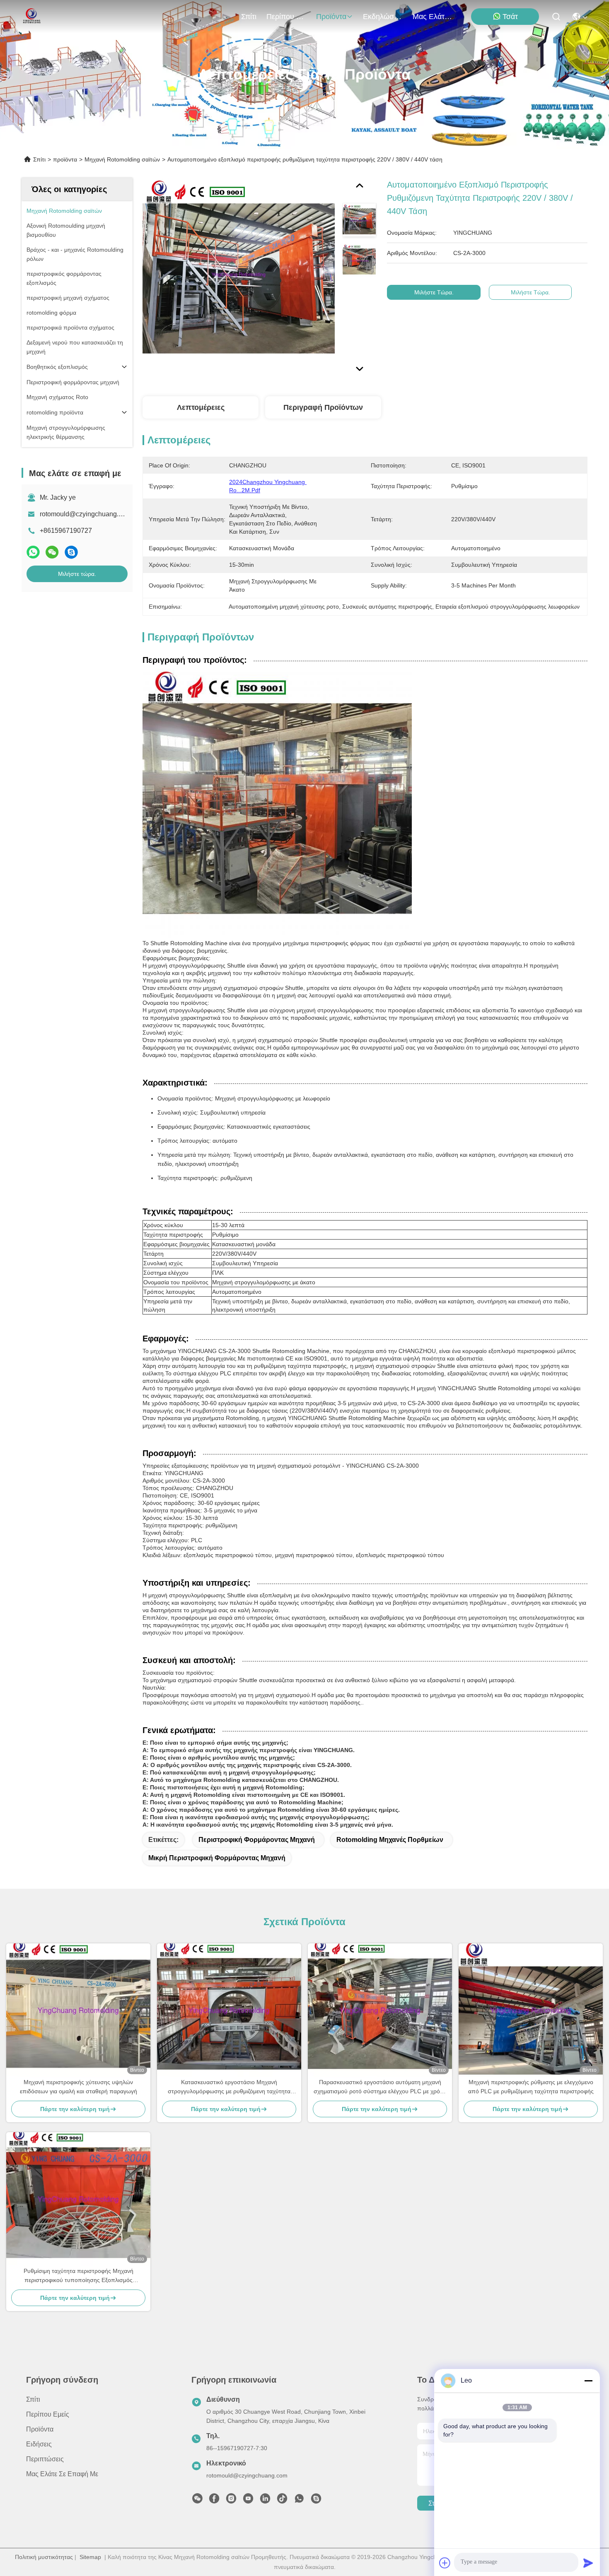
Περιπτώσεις (45, 2459)
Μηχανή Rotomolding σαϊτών (122, 159)
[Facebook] (214, 2501)
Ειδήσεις (39, 2444)
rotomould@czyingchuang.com (85, 514)
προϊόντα (331, 17)
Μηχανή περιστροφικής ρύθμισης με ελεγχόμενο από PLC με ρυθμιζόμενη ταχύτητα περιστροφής (531, 2087)
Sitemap (90, 2557)
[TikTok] (282, 2501)
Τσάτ (510, 17)
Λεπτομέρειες (201, 407)
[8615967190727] (299, 2501)
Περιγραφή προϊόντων (323, 407)
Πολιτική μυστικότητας (44, 2557)
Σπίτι (249, 17)
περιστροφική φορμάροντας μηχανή (257, 1840)
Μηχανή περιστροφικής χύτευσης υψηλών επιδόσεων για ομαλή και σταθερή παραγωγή (79, 2087)
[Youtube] (248, 2501)
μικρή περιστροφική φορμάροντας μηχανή (217, 1858)
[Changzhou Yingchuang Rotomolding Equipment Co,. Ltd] (31, 17)
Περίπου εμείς (286, 17)
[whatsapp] (33, 552)
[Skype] (71, 552)
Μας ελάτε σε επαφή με (433, 17)
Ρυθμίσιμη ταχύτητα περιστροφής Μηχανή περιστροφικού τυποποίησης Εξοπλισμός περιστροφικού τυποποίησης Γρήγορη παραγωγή (78, 2276)
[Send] (588, 2563)
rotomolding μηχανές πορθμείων (390, 1840)
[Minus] (588, 2381)
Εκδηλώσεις (383, 17)
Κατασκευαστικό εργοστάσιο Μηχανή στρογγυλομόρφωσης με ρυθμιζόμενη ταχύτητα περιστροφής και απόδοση (229, 2087)
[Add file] (445, 2563)
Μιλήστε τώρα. (77, 574)
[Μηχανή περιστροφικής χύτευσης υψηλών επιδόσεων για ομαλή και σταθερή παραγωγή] (78, 2010)
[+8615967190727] (316, 2501)
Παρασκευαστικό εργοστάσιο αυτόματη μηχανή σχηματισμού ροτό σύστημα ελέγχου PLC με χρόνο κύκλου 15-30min (380, 2087)
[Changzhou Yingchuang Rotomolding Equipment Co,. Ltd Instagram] (231, 2501)
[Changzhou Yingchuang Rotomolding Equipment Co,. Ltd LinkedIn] (265, 2501)
